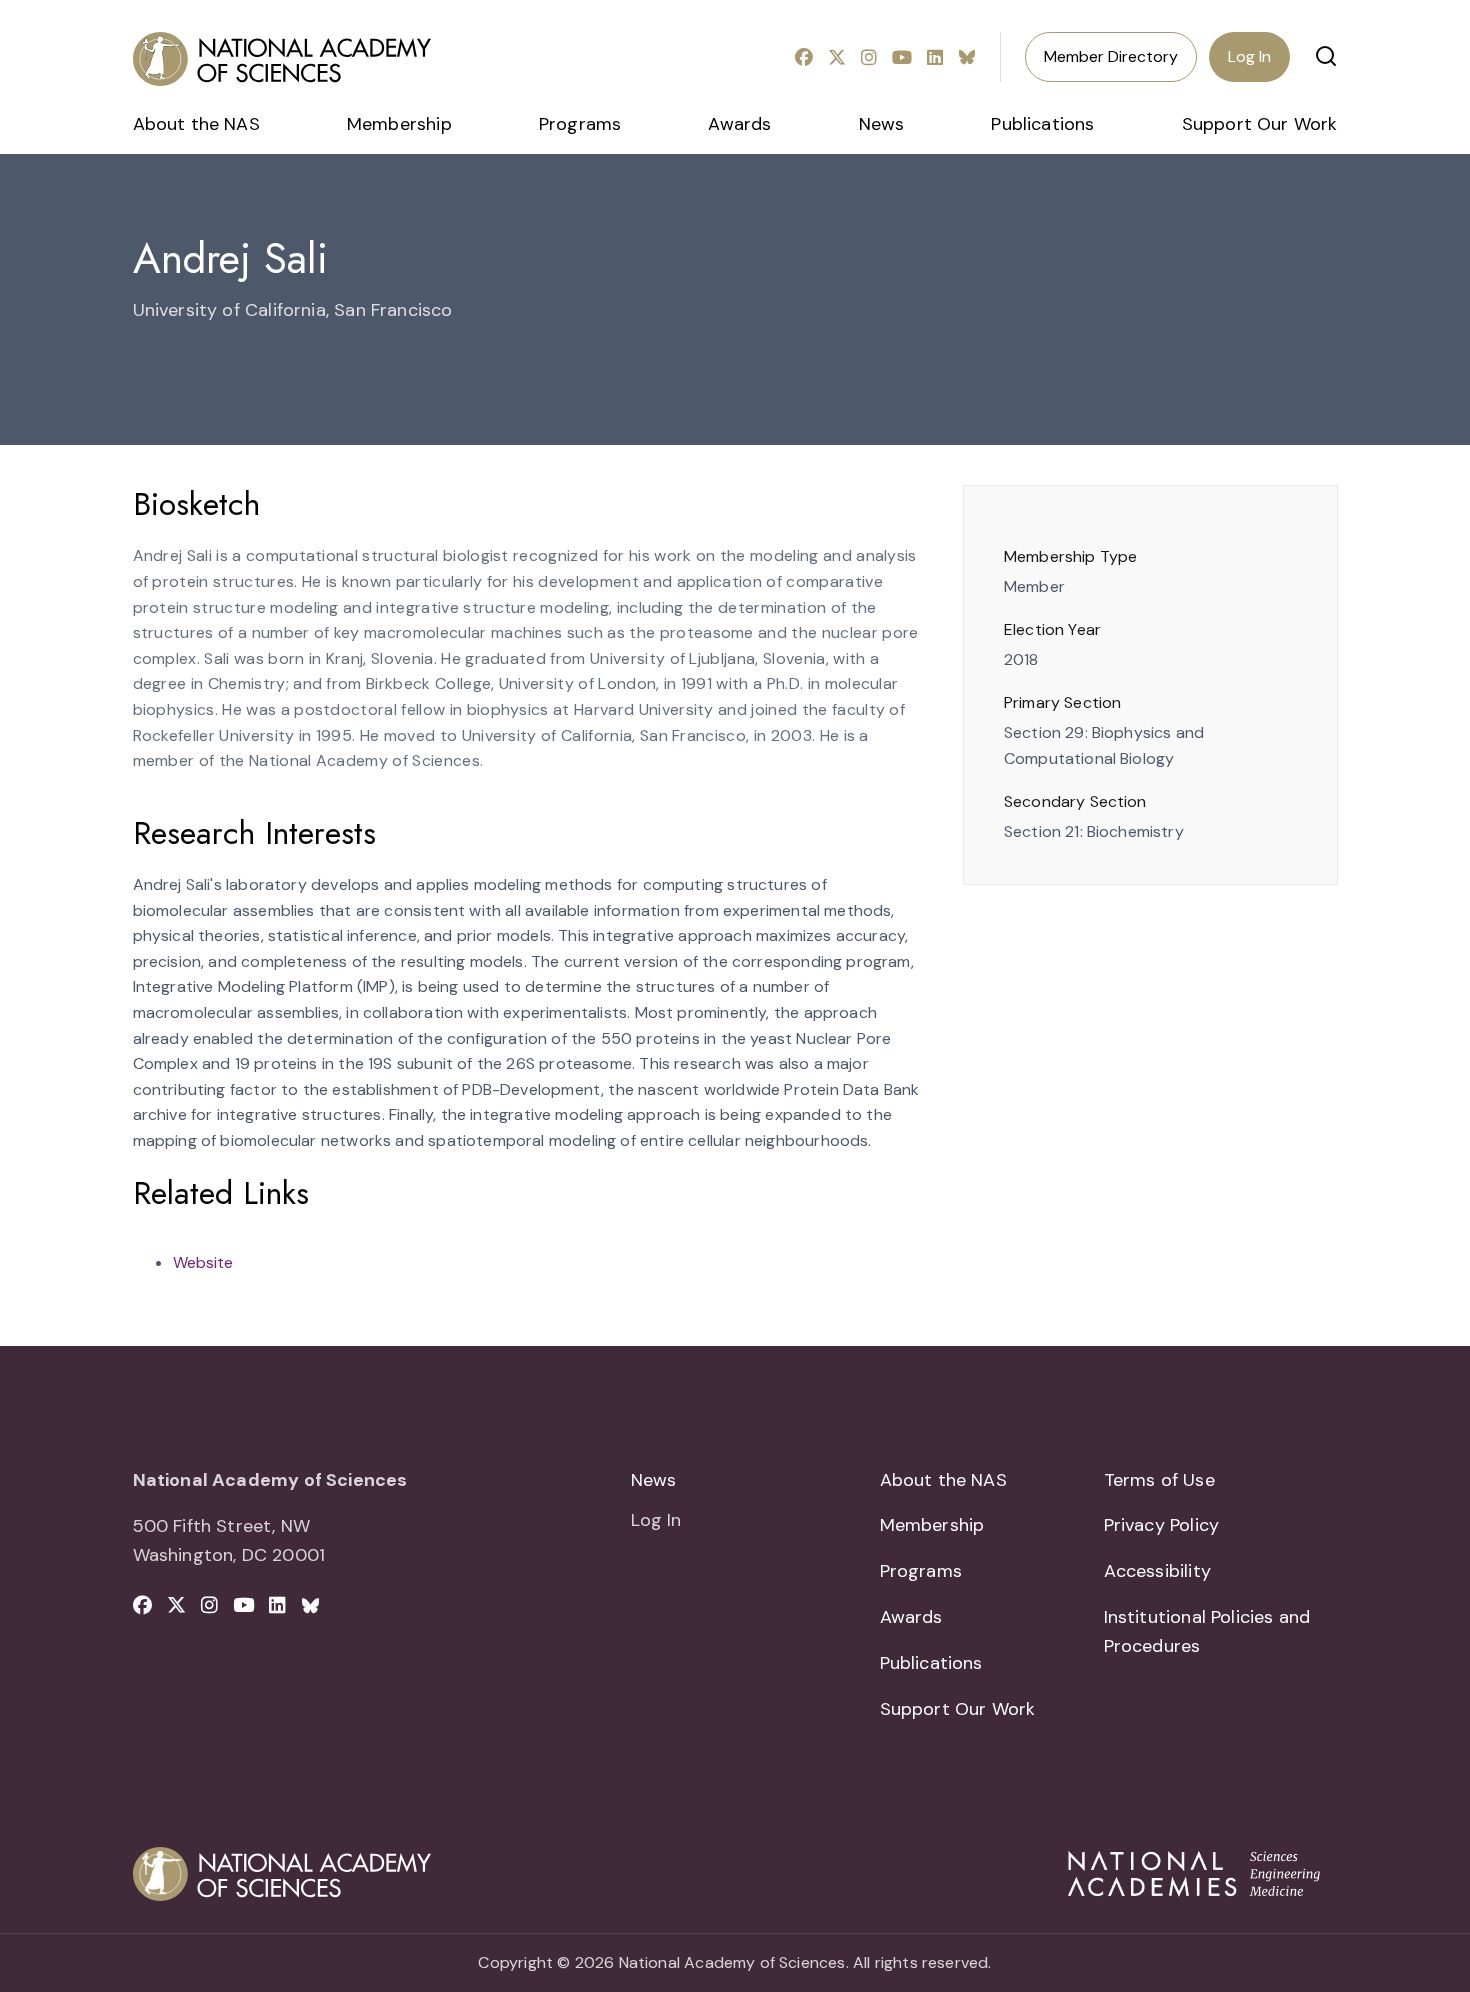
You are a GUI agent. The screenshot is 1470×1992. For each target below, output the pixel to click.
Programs (580, 124)
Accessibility (1157, 1571)
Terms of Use (1159, 1480)
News (882, 124)
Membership (399, 124)
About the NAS (196, 124)
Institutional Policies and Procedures (1207, 1631)
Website (203, 1262)
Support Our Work (1260, 124)
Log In (1249, 56)
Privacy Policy (1162, 1525)
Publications (1042, 124)
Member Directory (1111, 56)
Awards (739, 124)
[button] (1326, 56)
